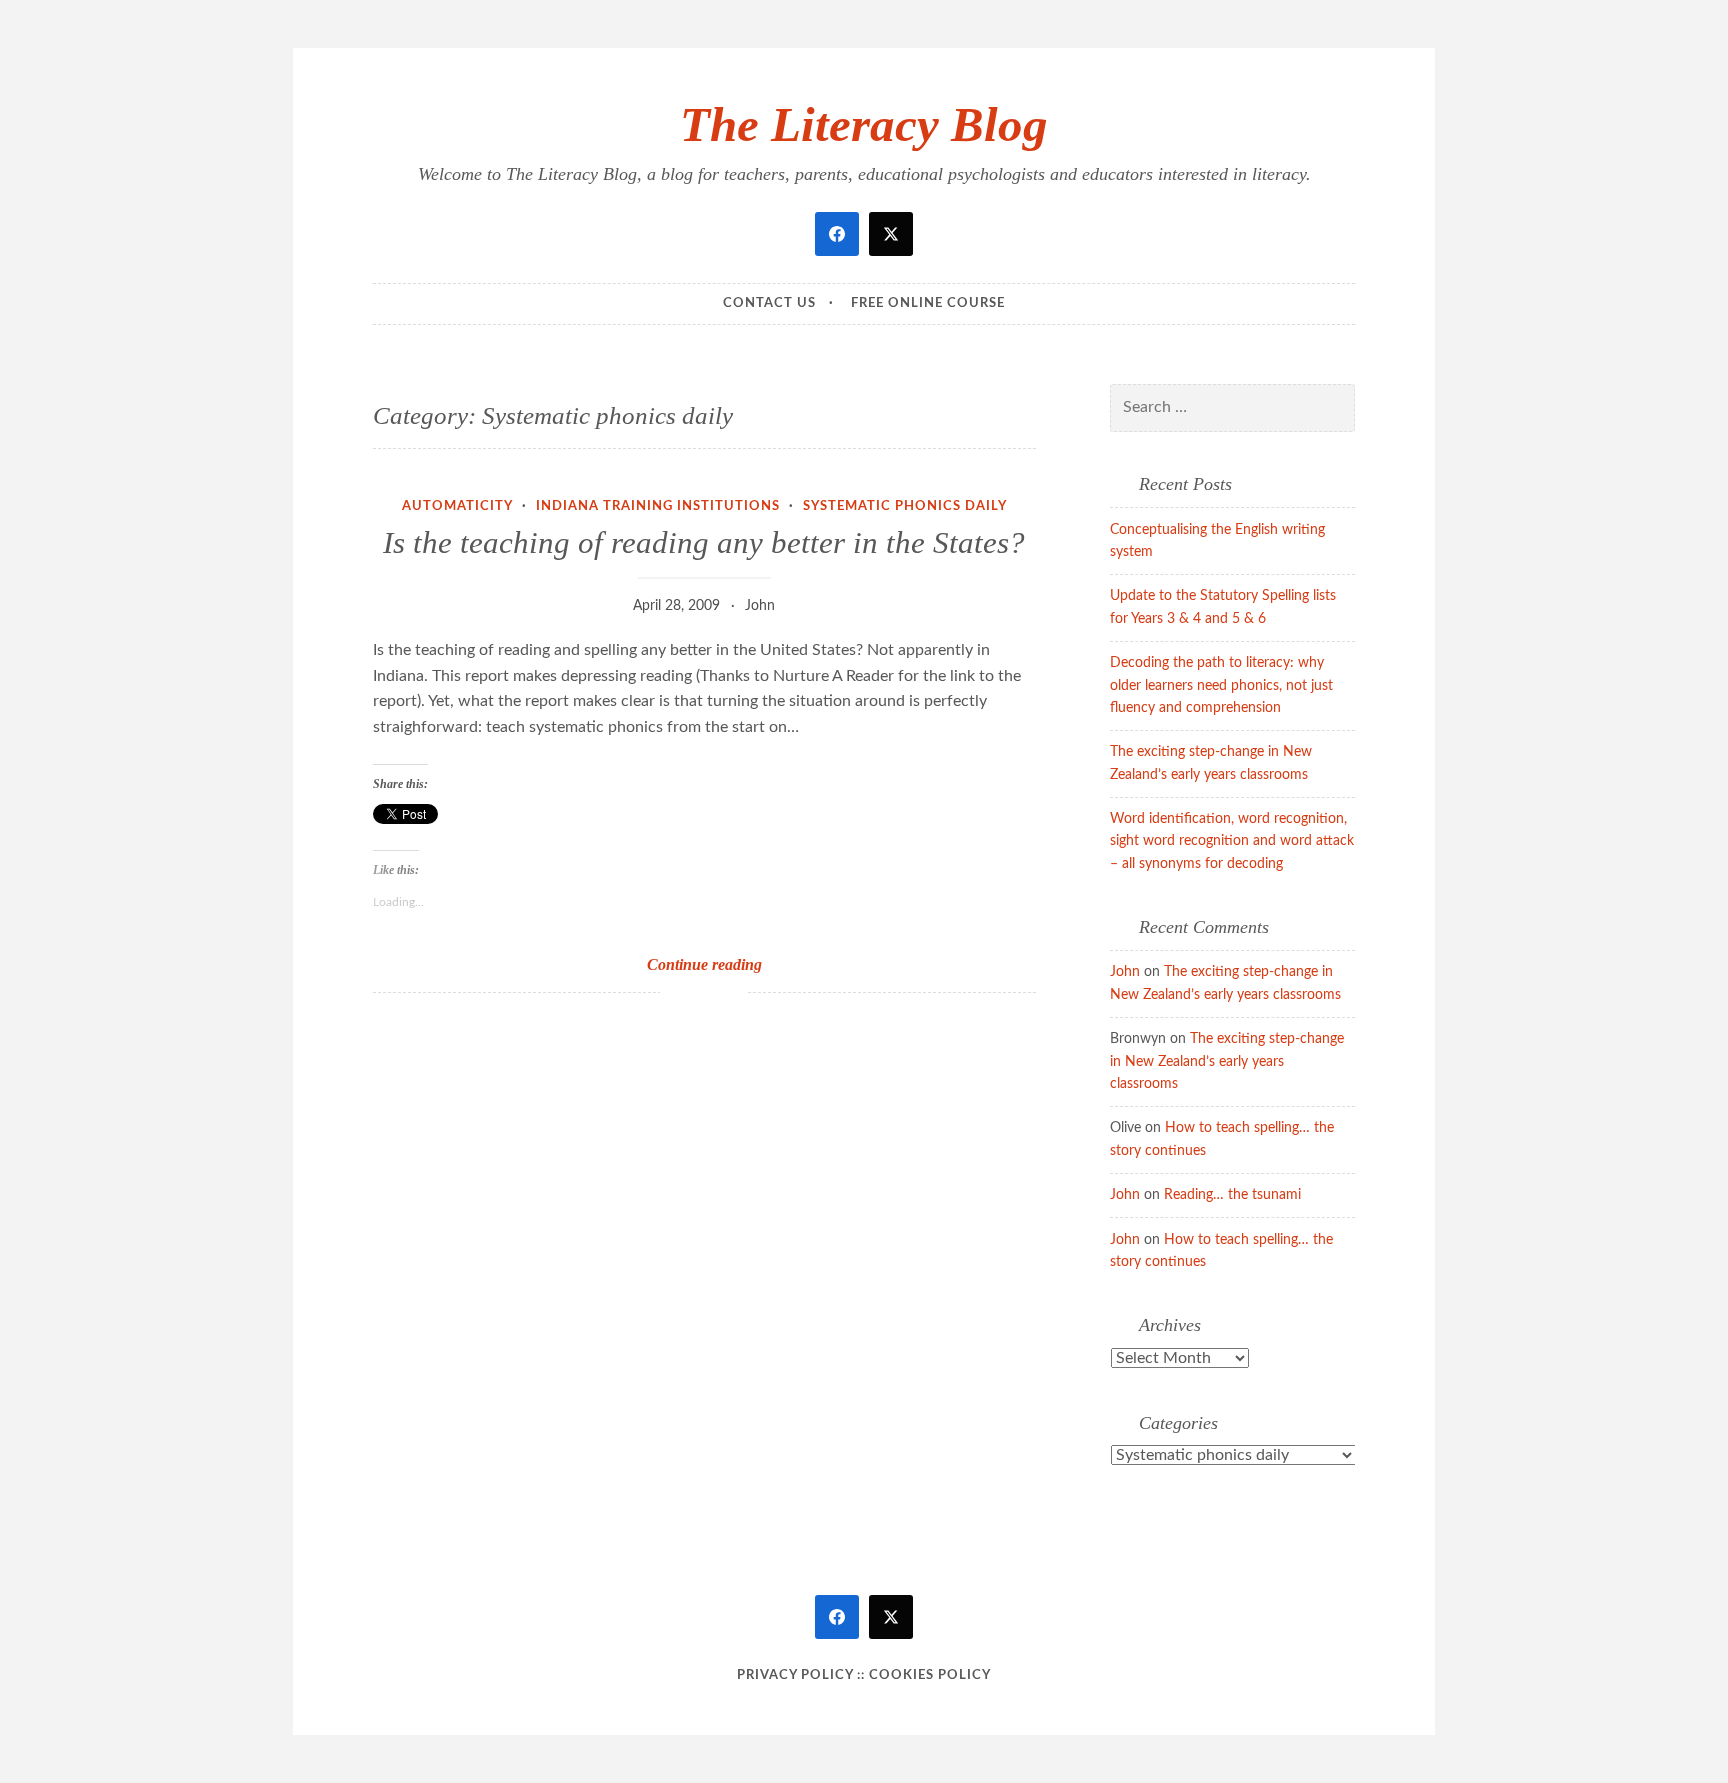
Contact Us (769, 303)
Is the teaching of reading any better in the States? (704, 542)
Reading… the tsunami (1232, 1195)
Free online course (928, 303)
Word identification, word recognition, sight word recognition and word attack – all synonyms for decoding (1232, 841)
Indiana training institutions (658, 506)
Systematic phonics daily (905, 506)
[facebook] (837, 234)
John (760, 606)
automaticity (457, 506)
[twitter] (891, 234)
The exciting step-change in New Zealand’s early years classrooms (1227, 1061)
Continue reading (732, 965)
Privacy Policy (795, 1675)
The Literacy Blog (864, 124)
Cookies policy (930, 1675)
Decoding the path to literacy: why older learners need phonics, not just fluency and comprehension (1221, 685)
